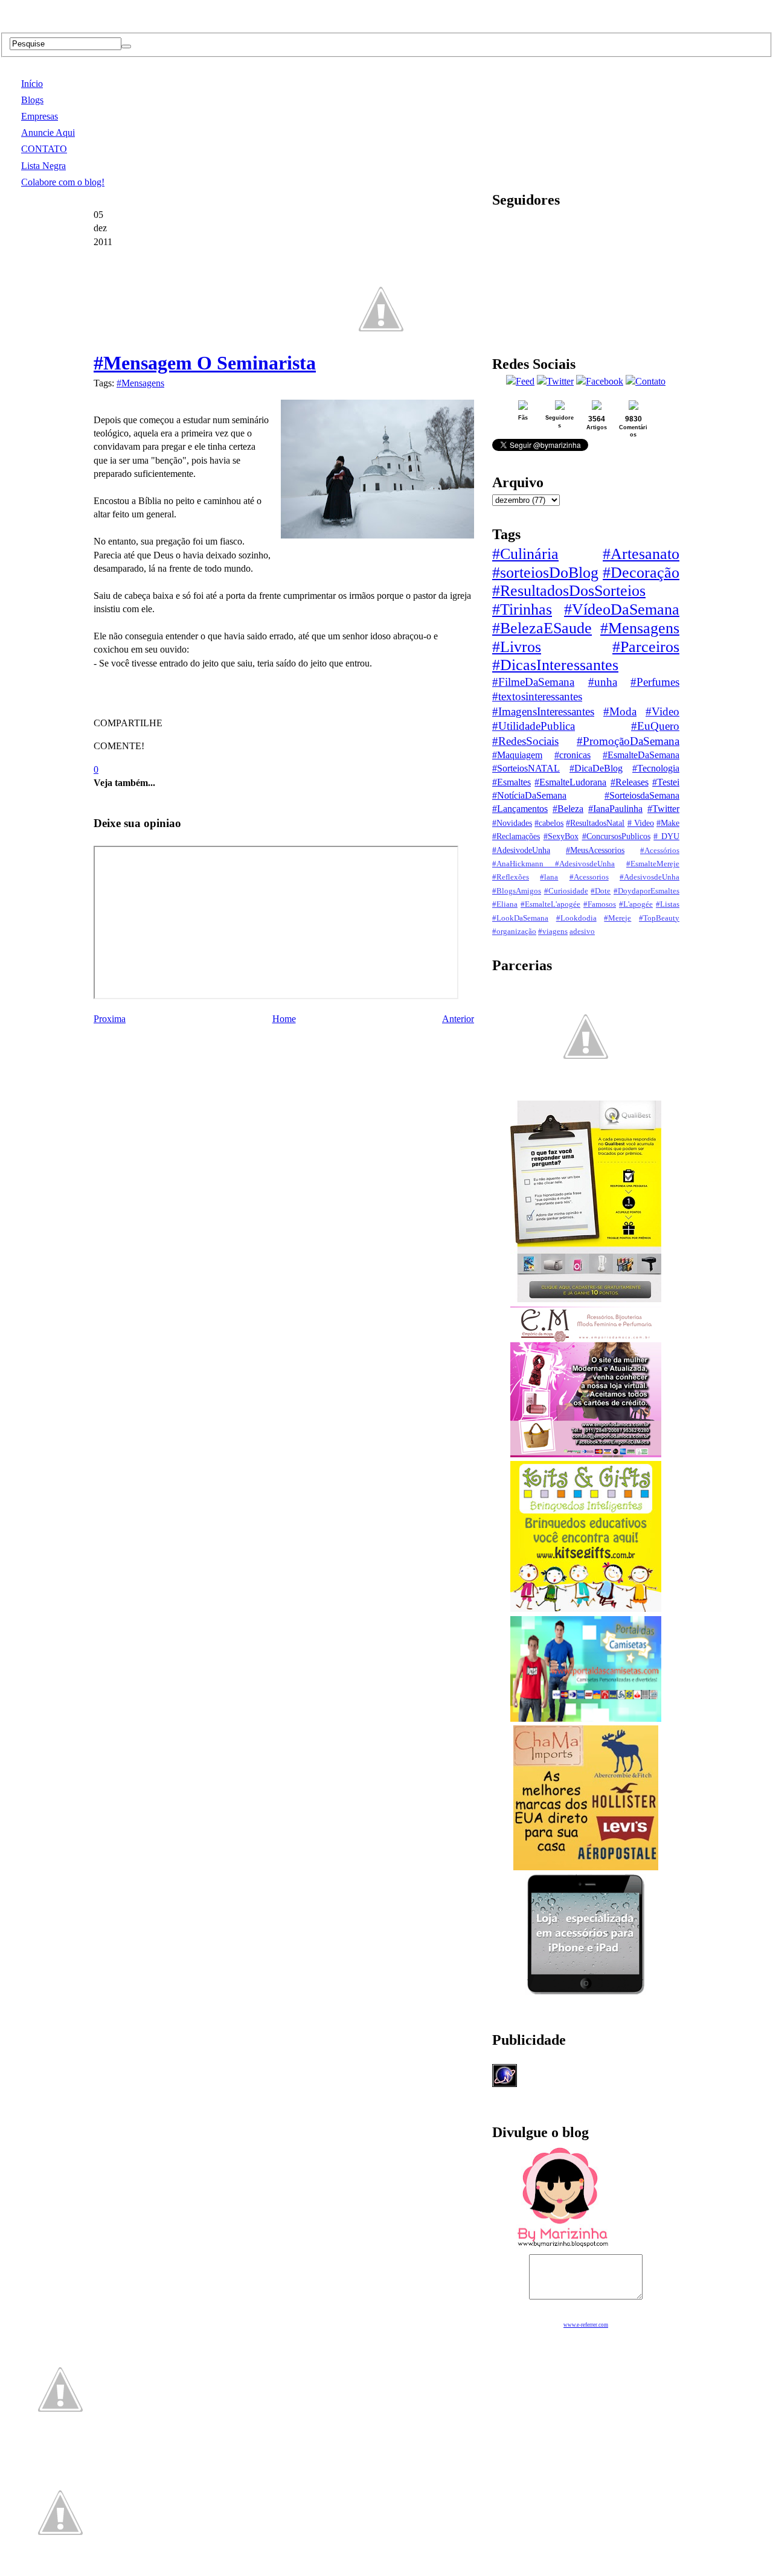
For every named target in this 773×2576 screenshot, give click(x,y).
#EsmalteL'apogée (550, 904)
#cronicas (573, 755)
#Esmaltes (512, 782)
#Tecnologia (656, 768)
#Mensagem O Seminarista (205, 363)
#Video (662, 711)
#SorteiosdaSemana (642, 795)
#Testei (666, 782)
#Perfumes (655, 682)
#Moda (620, 711)
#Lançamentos (520, 809)
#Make (668, 823)
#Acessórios (660, 851)
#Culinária (525, 554)
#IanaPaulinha (615, 809)
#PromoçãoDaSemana (628, 741)
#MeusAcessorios (595, 850)
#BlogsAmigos (517, 891)
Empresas (40, 116)
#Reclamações (516, 836)
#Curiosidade (566, 891)
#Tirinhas (522, 609)
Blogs (32, 100)
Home (284, 1019)
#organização (514, 932)
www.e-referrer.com (586, 2325)
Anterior (458, 1019)
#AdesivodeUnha (521, 850)
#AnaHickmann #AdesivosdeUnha (553, 864)
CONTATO (44, 149)
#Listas (668, 904)
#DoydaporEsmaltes (646, 891)
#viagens (553, 932)
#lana (549, 877)
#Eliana (505, 904)
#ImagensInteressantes (543, 711)
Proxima (110, 1019)
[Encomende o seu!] (60, 2570)
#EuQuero (655, 726)
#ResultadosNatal (595, 823)
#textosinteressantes (537, 696)
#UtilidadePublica (534, 726)
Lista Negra (43, 166)
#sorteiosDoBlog (545, 573)
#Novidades (512, 823)
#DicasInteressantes (555, 665)
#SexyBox (561, 836)
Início (32, 84)
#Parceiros (646, 647)
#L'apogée (636, 904)
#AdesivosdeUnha (650, 877)
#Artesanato (641, 554)
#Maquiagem (517, 755)
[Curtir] (381, 363)
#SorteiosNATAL (526, 768)
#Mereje (617, 918)
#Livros (517, 647)
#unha (603, 682)
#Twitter (663, 809)
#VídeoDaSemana (622, 609)
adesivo (582, 932)
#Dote (601, 891)
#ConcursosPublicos (616, 836)
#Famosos (600, 904)
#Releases (630, 782)
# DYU (666, 836)
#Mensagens (140, 383)
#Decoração (641, 573)
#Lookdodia (576, 918)
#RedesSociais (525, 741)
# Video (641, 823)
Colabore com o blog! (63, 182)
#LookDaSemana (520, 918)
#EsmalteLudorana (570, 782)
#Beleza (568, 809)
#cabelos (549, 823)
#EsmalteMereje (653, 864)
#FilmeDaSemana (533, 682)
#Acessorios (589, 877)
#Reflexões (511, 877)
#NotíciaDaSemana (529, 795)
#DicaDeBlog (596, 768)
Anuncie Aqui (48, 133)
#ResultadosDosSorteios (569, 591)
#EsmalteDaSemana (641, 755)
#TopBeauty (659, 918)
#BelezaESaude (542, 628)
